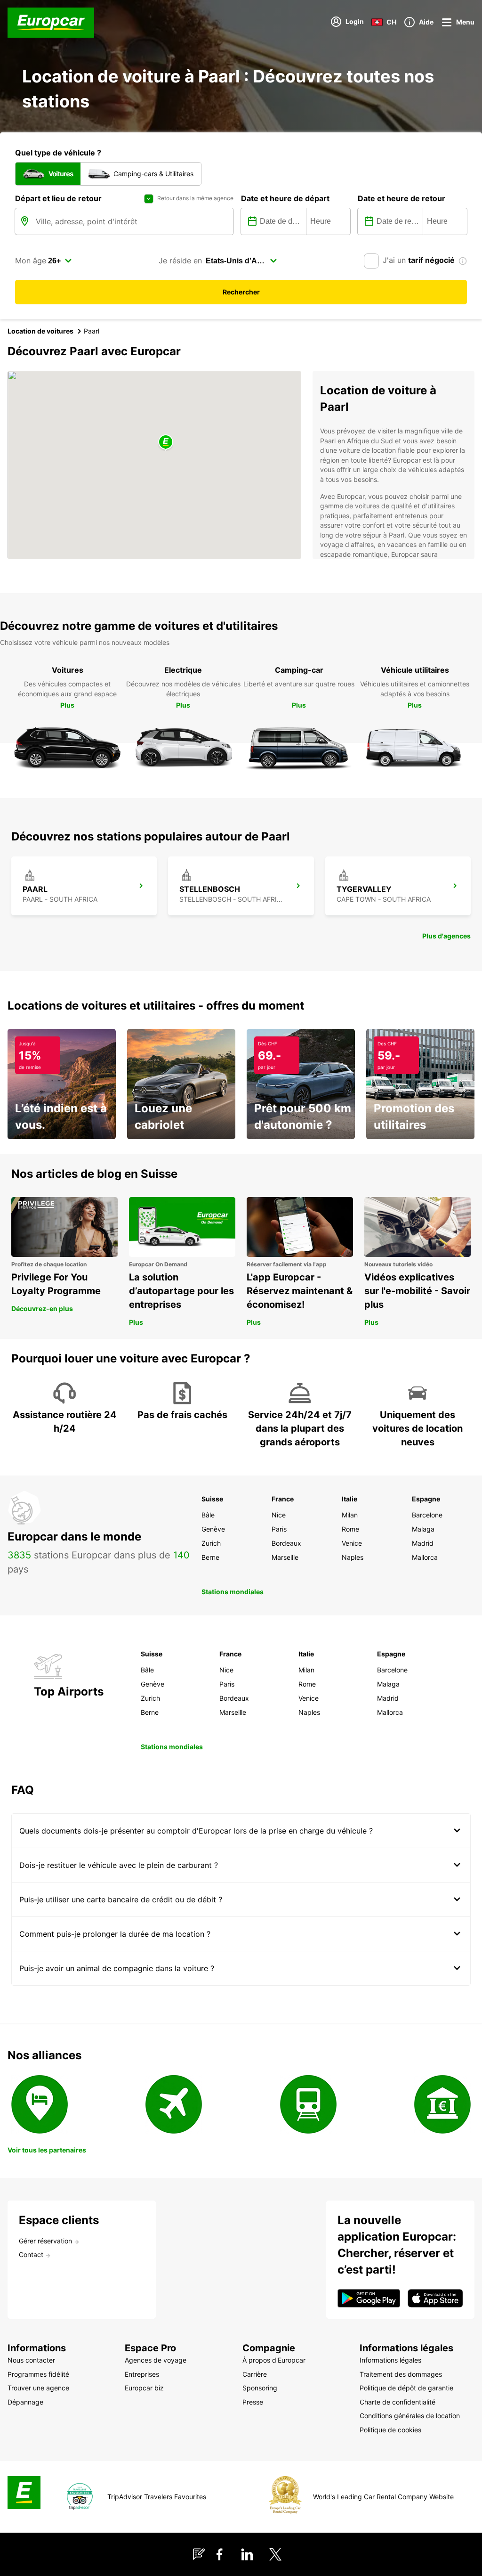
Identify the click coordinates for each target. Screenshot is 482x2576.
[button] (166, 443)
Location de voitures (40, 331)
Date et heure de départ (285, 198)
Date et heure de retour (402, 198)
